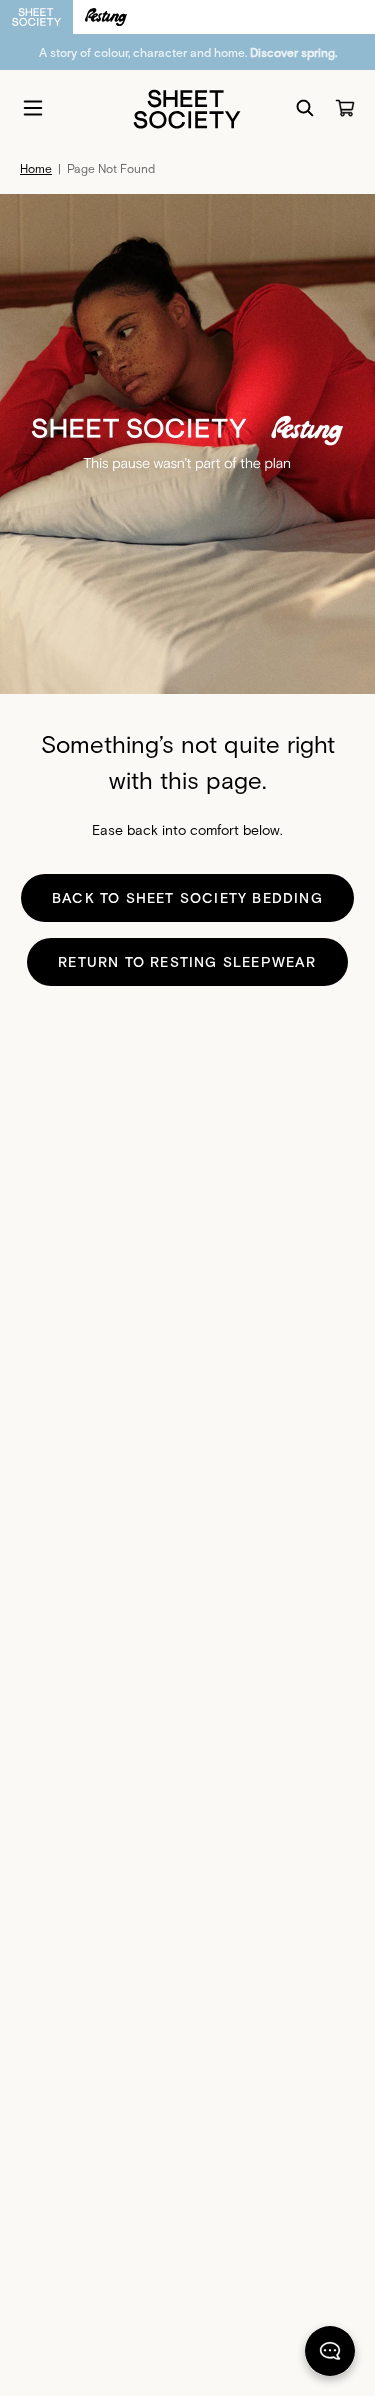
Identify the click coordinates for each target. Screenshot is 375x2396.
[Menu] (33, 108)
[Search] (305, 108)
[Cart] (345, 108)
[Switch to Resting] (106, 17)
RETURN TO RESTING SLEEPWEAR (187, 961)
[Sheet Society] (187, 107)
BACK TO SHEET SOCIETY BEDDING (187, 897)
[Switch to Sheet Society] (36, 17)
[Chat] (330, 2355)
